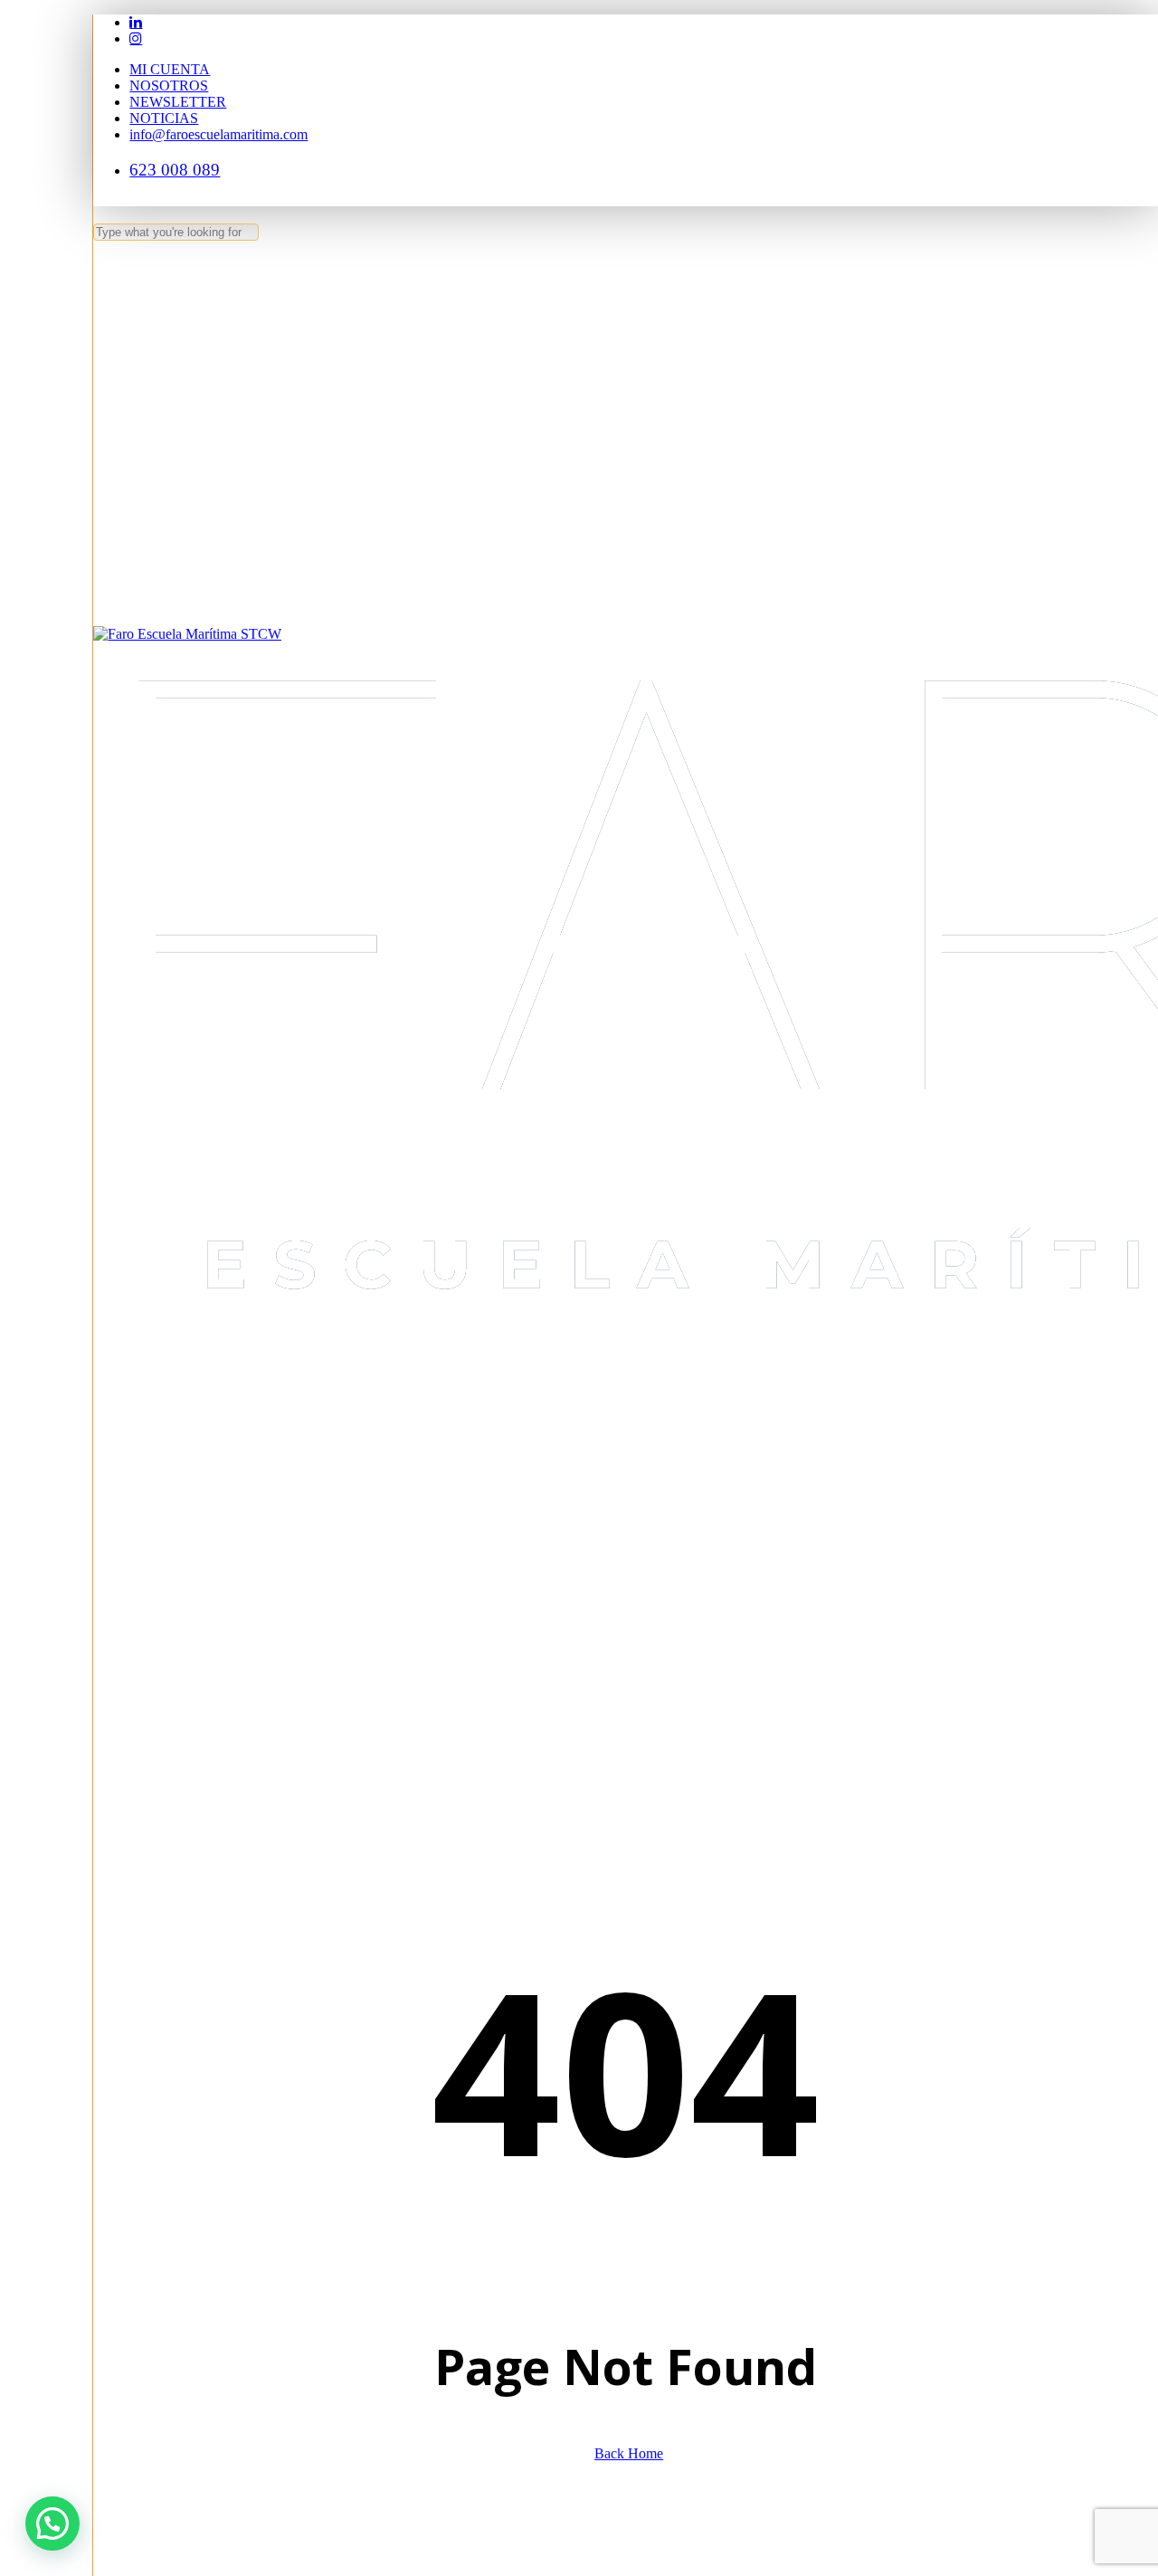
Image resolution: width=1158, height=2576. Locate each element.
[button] (52, 2524)
